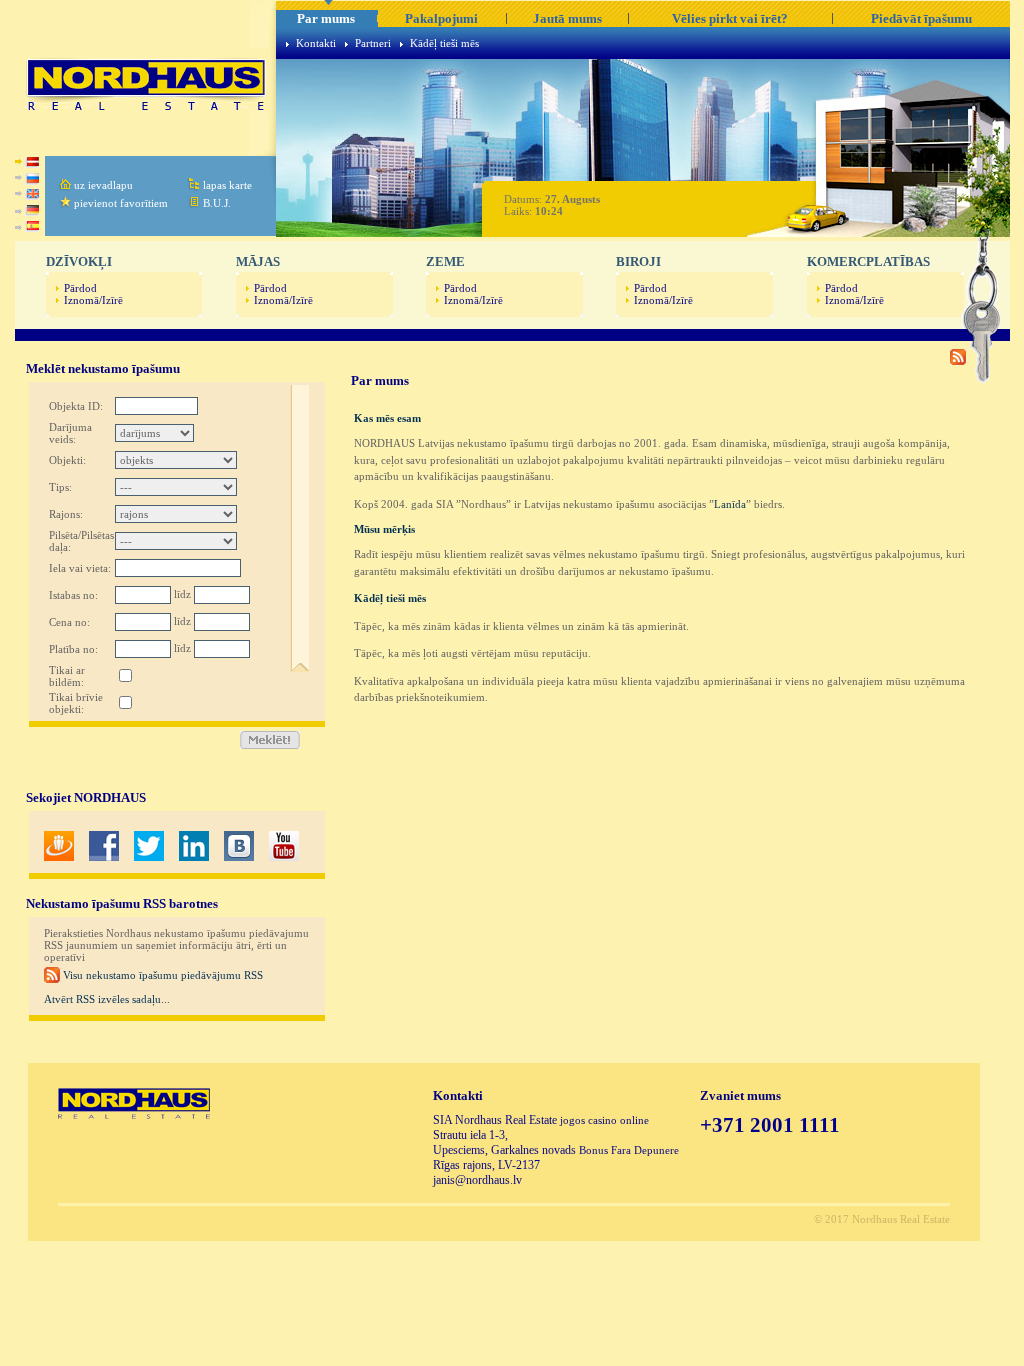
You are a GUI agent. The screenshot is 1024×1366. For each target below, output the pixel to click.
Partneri (373, 43)
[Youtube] (284, 857)
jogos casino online (604, 1120)
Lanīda (730, 504)
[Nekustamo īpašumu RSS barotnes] (958, 361)
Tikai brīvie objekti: (76, 703)
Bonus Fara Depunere (629, 1150)
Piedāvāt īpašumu (921, 18)
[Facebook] (104, 857)
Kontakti (316, 43)
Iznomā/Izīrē (93, 300)
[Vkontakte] (239, 857)
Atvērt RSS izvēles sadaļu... (107, 999)
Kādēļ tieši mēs (444, 43)
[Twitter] (149, 857)
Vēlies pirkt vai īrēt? (730, 18)
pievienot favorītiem (121, 203)
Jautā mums (567, 18)
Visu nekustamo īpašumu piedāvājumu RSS (161, 975)
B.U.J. (217, 203)
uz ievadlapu (103, 185)
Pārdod (80, 288)
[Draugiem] (59, 857)
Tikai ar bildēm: (67, 676)
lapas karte (227, 185)
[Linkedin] (194, 857)
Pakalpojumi (441, 18)
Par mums (326, 18)
